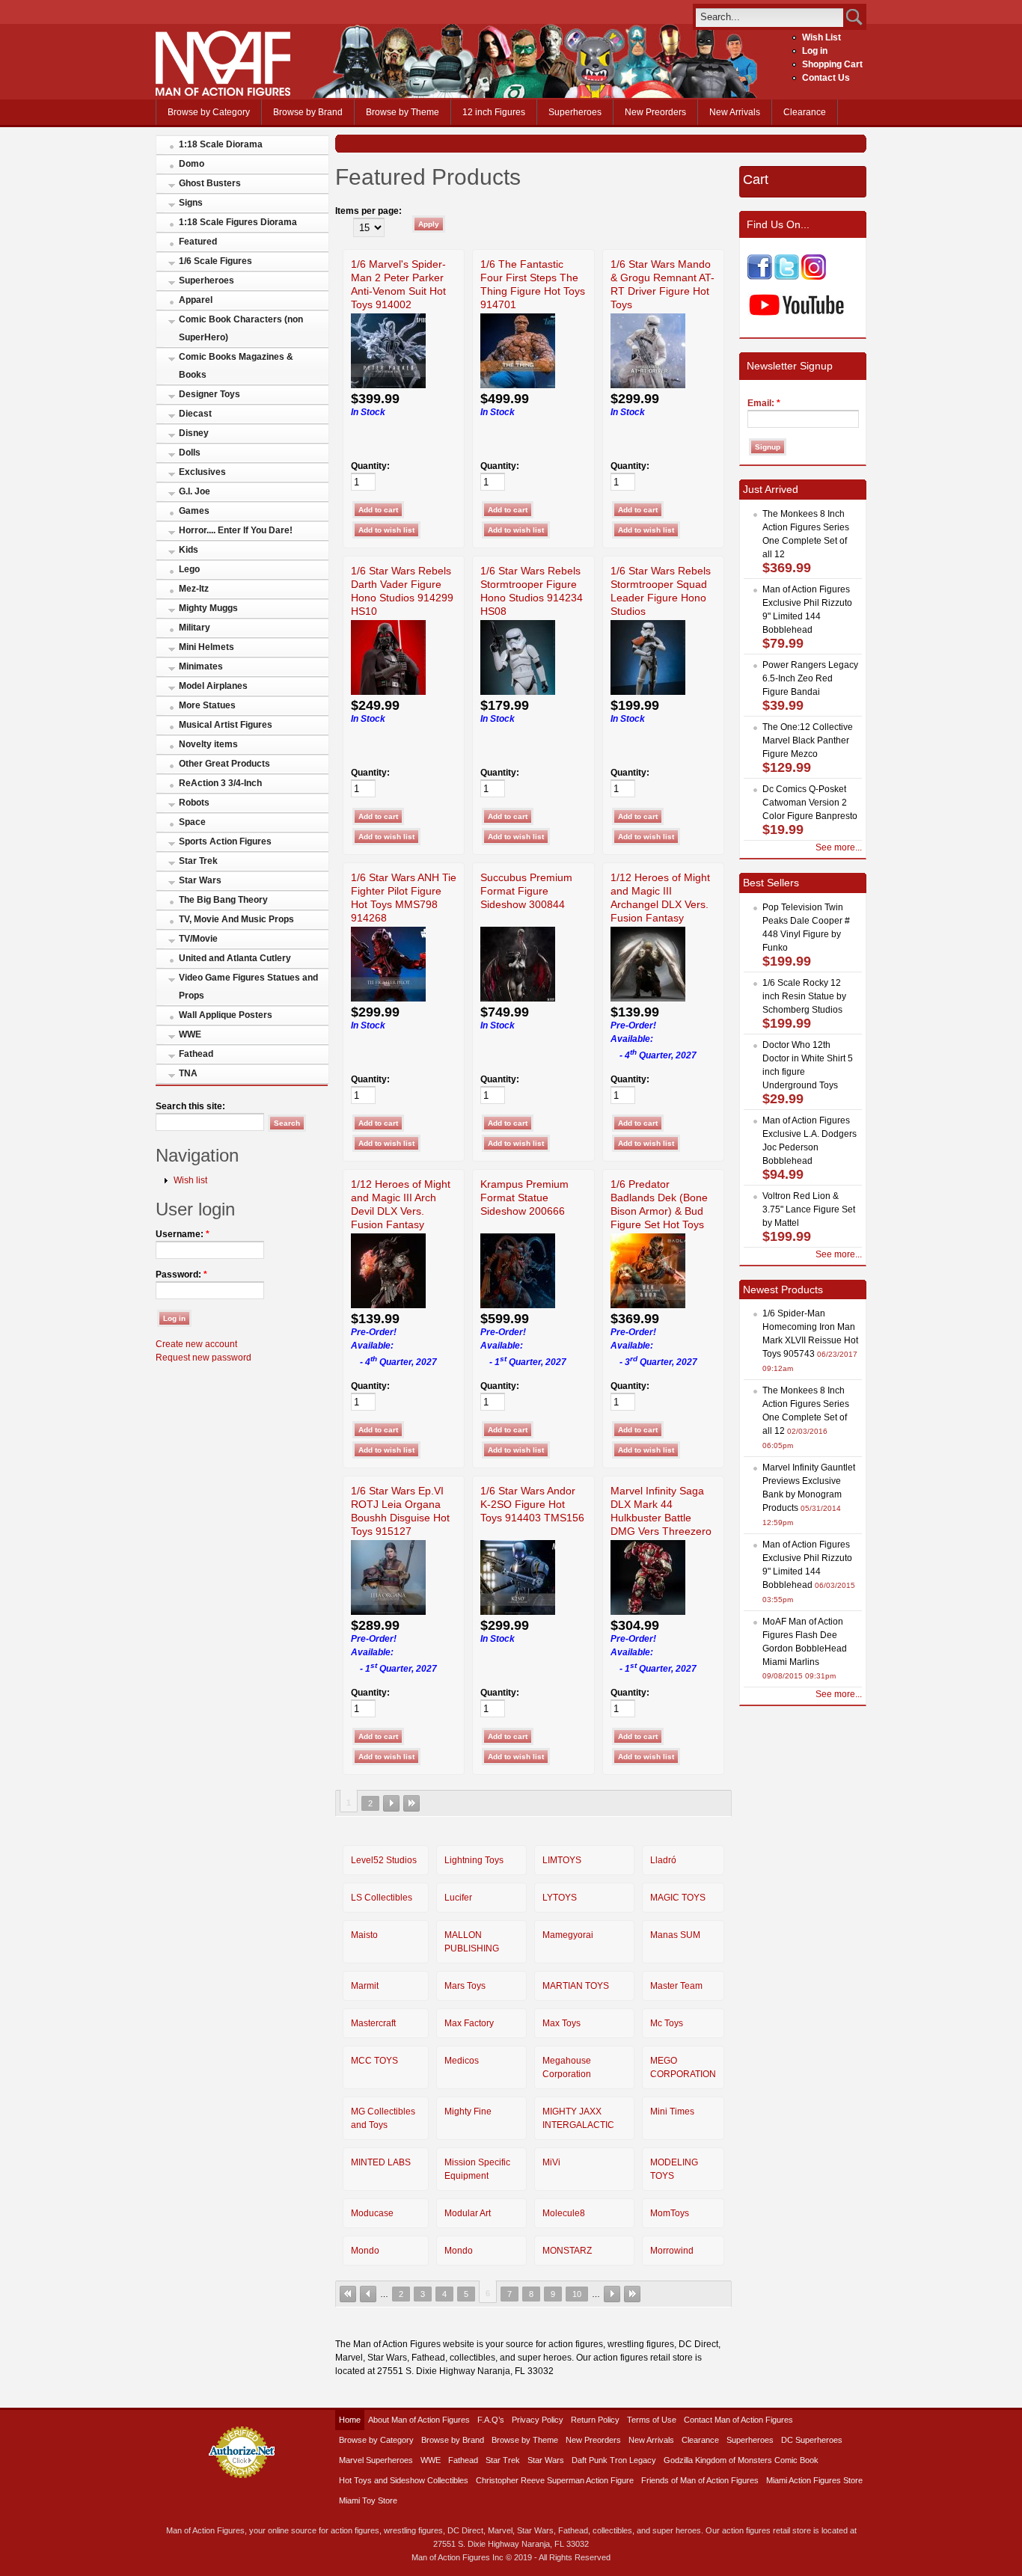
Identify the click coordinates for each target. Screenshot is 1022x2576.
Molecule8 (564, 2213)
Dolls (190, 453)
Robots (194, 803)
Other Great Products (224, 764)
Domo (192, 164)
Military (195, 628)
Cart (756, 180)
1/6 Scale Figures (215, 261)
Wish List (821, 37)
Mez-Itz (194, 589)
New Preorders (655, 112)
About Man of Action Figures (419, 2420)
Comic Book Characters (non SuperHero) (241, 328)
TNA (188, 1073)
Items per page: (368, 211)
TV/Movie (198, 939)
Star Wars (200, 880)
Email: (764, 403)
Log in (815, 51)
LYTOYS (560, 1898)
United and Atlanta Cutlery (235, 958)
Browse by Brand (308, 112)
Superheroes (575, 112)
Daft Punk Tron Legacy (614, 2460)
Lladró (663, 1860)
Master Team (676, 1986)
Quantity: (370, 466)
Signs (191, 203)
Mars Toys (465, 1986)
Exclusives (202, 472)
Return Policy (595, 2420)
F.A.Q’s (491, 2420)
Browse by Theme (403, 112)
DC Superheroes (812, 2440)
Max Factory (469, 2023)
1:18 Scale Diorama (221, 144)
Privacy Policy (538, 2420)
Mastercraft (373, 2023)
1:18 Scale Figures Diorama (238, 222)
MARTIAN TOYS (576, 1986)
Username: (183, 1234)
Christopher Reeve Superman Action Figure (555, 2480)
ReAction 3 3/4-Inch (220, 783)
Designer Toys (209, 394)
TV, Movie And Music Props (236, 919)
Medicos (462, 2061)
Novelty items (208, 744)
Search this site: (190, 1106)
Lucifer (458, 1898)
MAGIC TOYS (678, 1898)
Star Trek (198, 861)
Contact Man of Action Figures (738, 2420)
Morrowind (672, 2251)
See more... (839, 847)
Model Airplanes (213, 686)
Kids (189, 550)
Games (194, 511)
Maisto (364, 1935)
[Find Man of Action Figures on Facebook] (760, 277)
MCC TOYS (374, 2061)
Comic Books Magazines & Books (236, 366)
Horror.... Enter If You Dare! (236, 530)
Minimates (201, 666)
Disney (194, 433)
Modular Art (468, 2213)
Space (192, 822)
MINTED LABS (381, 2162)
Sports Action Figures (225, 841)
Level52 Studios (384, 1860)
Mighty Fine (468, 2112)
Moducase (372, 2213)
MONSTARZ (567, 2251)
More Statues (207, 705)
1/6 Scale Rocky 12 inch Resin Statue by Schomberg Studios (804, 996)
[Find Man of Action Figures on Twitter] (787, 277)
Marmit (365, 1986)
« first (348, 2294)
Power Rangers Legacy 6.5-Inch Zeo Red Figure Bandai (810, 678)
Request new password (204, 1358)
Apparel (196, 300)
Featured (198, 242)
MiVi (551, 2162)
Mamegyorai (568, 1935)
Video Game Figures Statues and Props (248, 987)
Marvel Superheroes (376, 2460)
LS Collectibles (382, 1898)
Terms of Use (652, 2420)
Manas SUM (675, 1935)
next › (391, 1803)
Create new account (196, 1344)
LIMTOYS (562, 1860)
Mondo (365, 2251)
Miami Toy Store (368, 2500)
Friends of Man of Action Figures (700, 2480)
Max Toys (562, 2023)
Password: (181, 1275)
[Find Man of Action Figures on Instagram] (814, 277)
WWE (190, 1034)
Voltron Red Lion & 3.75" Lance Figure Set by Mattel (809, 1209)
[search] (769, 17)
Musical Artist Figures (226, 725)
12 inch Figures (494, 112)
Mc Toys (667, 2023)
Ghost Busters (210, 183)
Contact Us (826, 78)
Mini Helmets (206, 647)
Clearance (805, 112)
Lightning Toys (474, 1860)
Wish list (190, 1180)
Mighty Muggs (208, 608)
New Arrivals (735, 112)
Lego (189, 569)
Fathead (196, 1054)
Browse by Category (209, 112)
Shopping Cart (832, 64)
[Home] (223, 93)
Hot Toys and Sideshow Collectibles (404, 2480)
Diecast (195, 414)
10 (577, 2294)
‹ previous (368, 2294)
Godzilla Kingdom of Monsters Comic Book (741, 2460)
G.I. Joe (195, 491)
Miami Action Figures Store (814, 2480)
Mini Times (672, 2112)
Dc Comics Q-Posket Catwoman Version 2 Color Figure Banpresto (810, 803)
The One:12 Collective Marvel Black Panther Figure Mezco (808, 740)
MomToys (670, 2213)
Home (350, 2420)
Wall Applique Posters (226, 1015)
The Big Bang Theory (223, 900)
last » (411, 1803)
